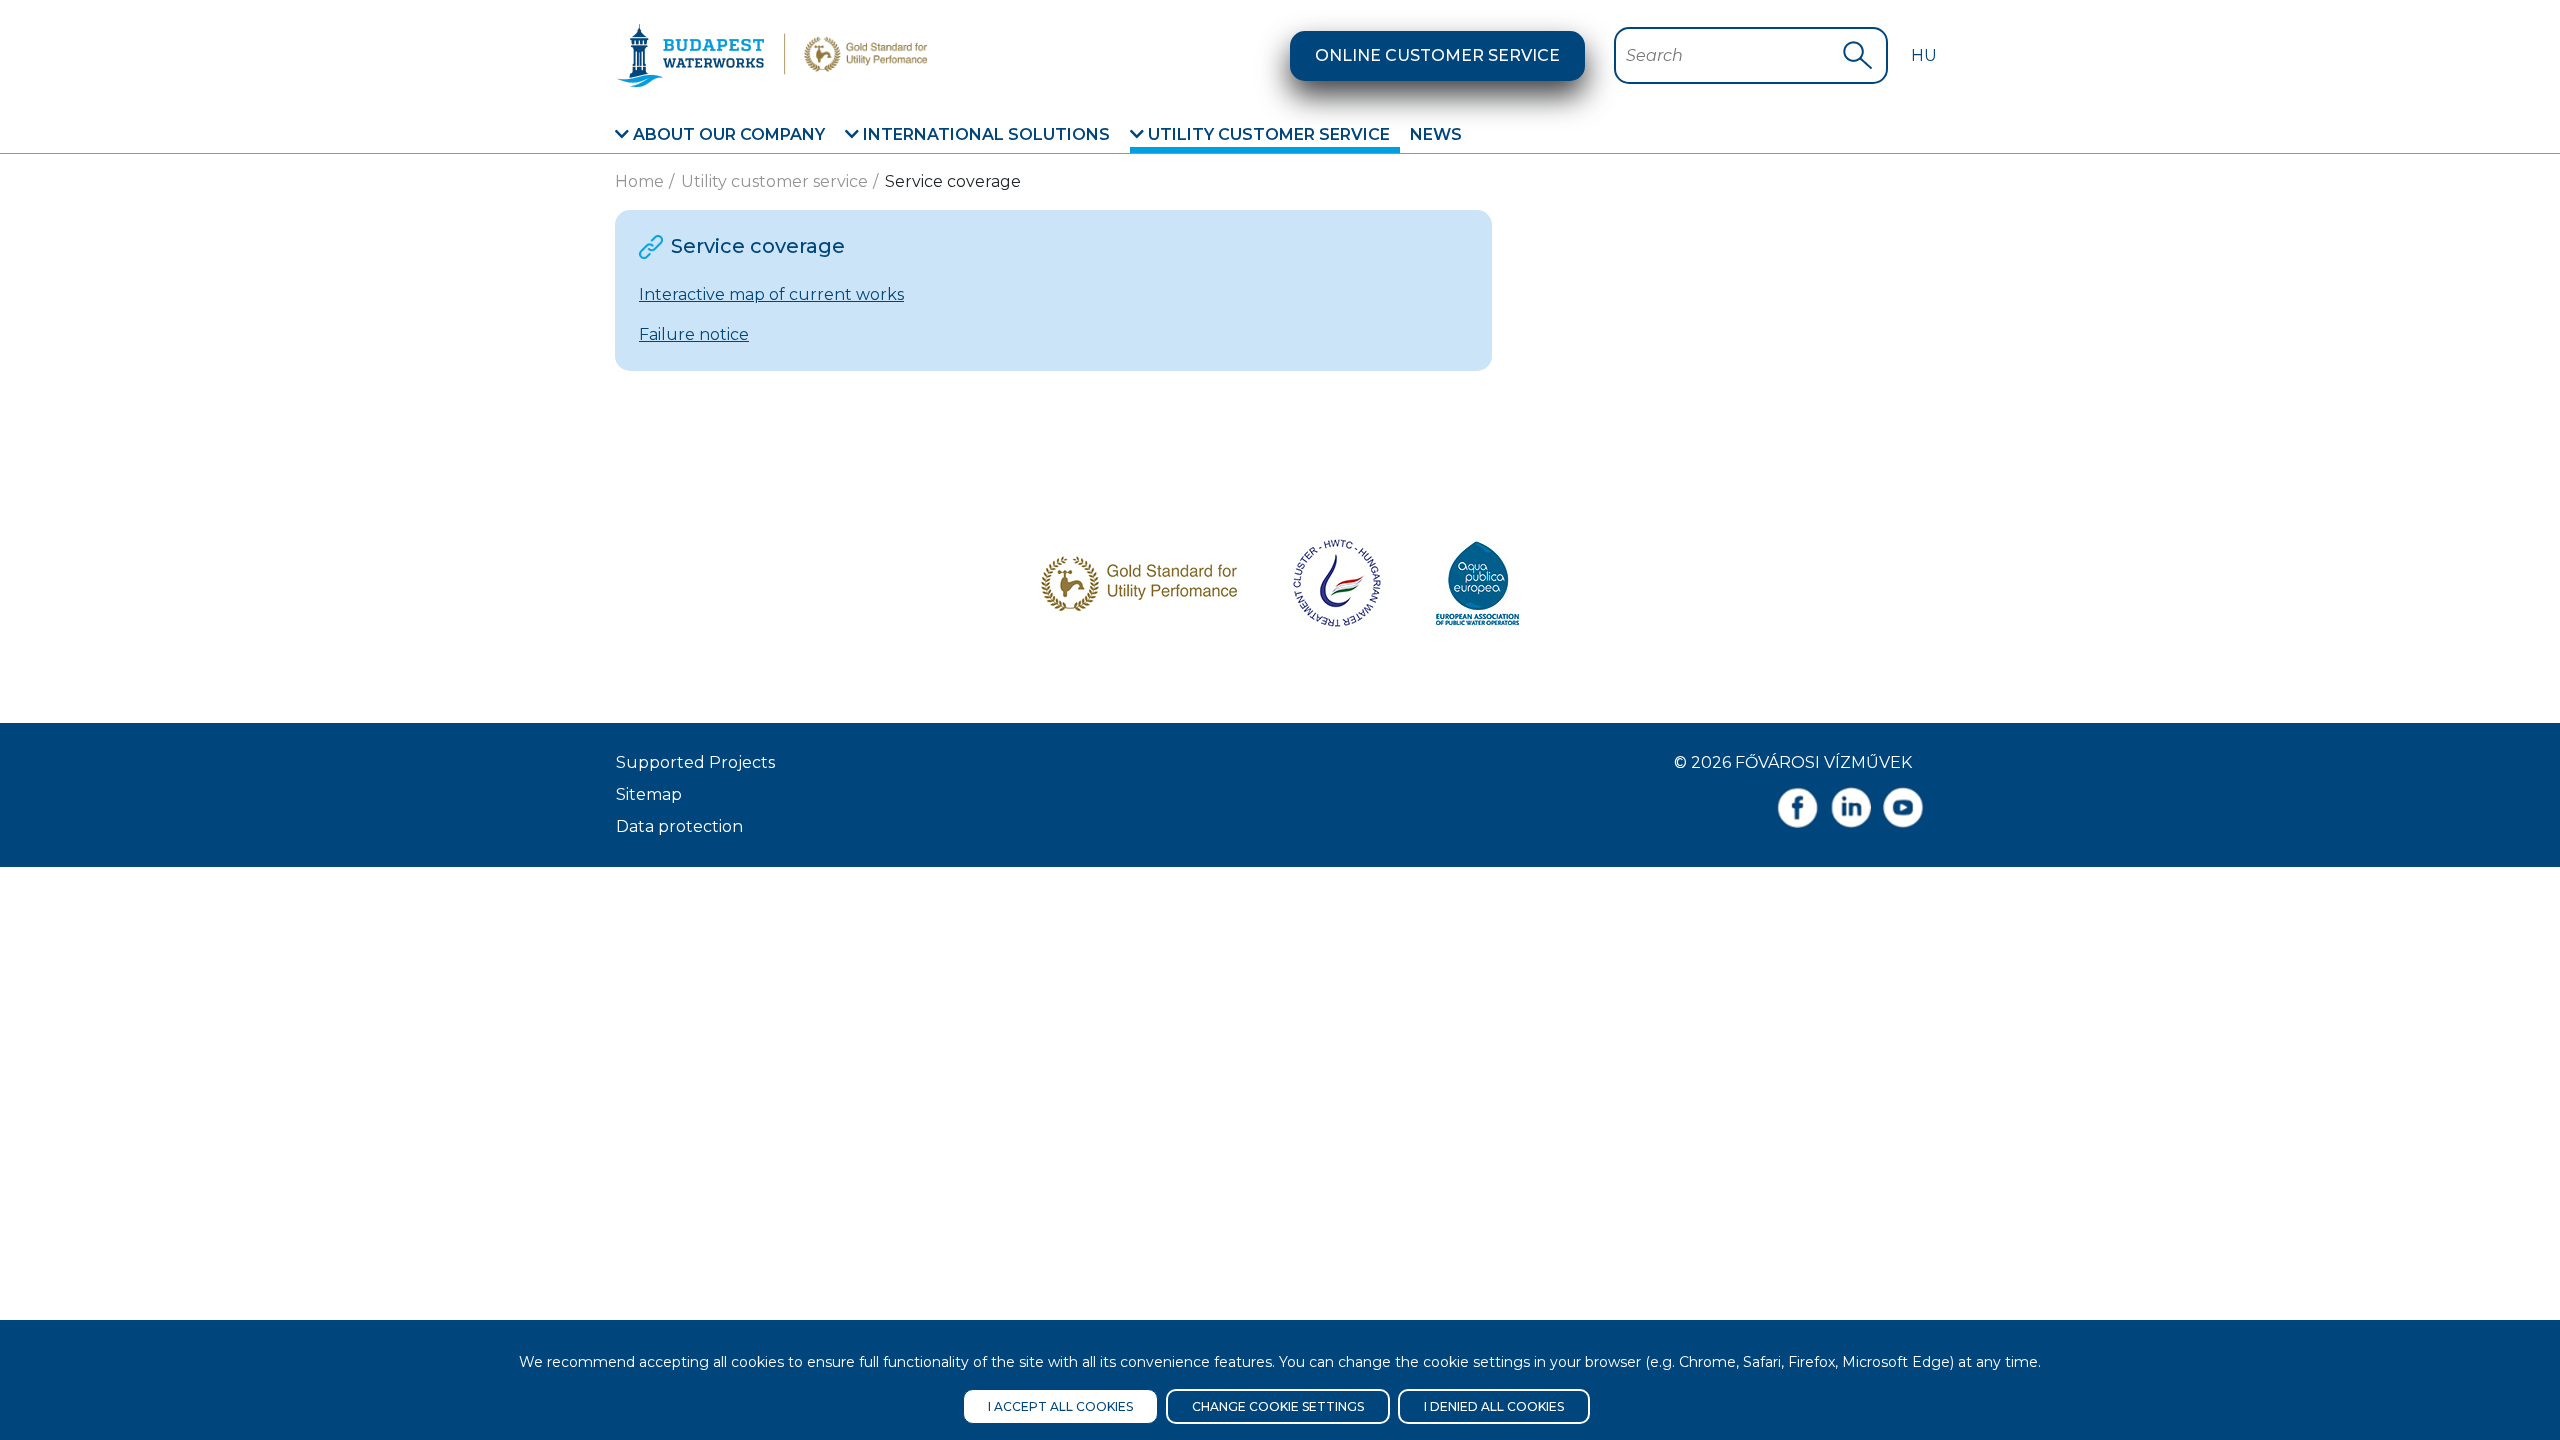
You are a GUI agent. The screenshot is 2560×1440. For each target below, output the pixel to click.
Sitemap (649, 794)
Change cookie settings (1278, 1406)
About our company (727, 134)
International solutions (984, 134)
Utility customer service (1267, 134)
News (1436, 134)
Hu (1924, 55)
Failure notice (694, 334)
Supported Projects (695, 762)
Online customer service (1437, 55)
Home (639, 181)
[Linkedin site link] (1850, 807)
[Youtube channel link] (1903, 807)
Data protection (679, 826)
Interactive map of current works (771, 294)
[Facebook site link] (1797, 807)
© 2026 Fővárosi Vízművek (1793, 762)
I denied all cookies (1494, 1406)
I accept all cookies (1060, 1406)
